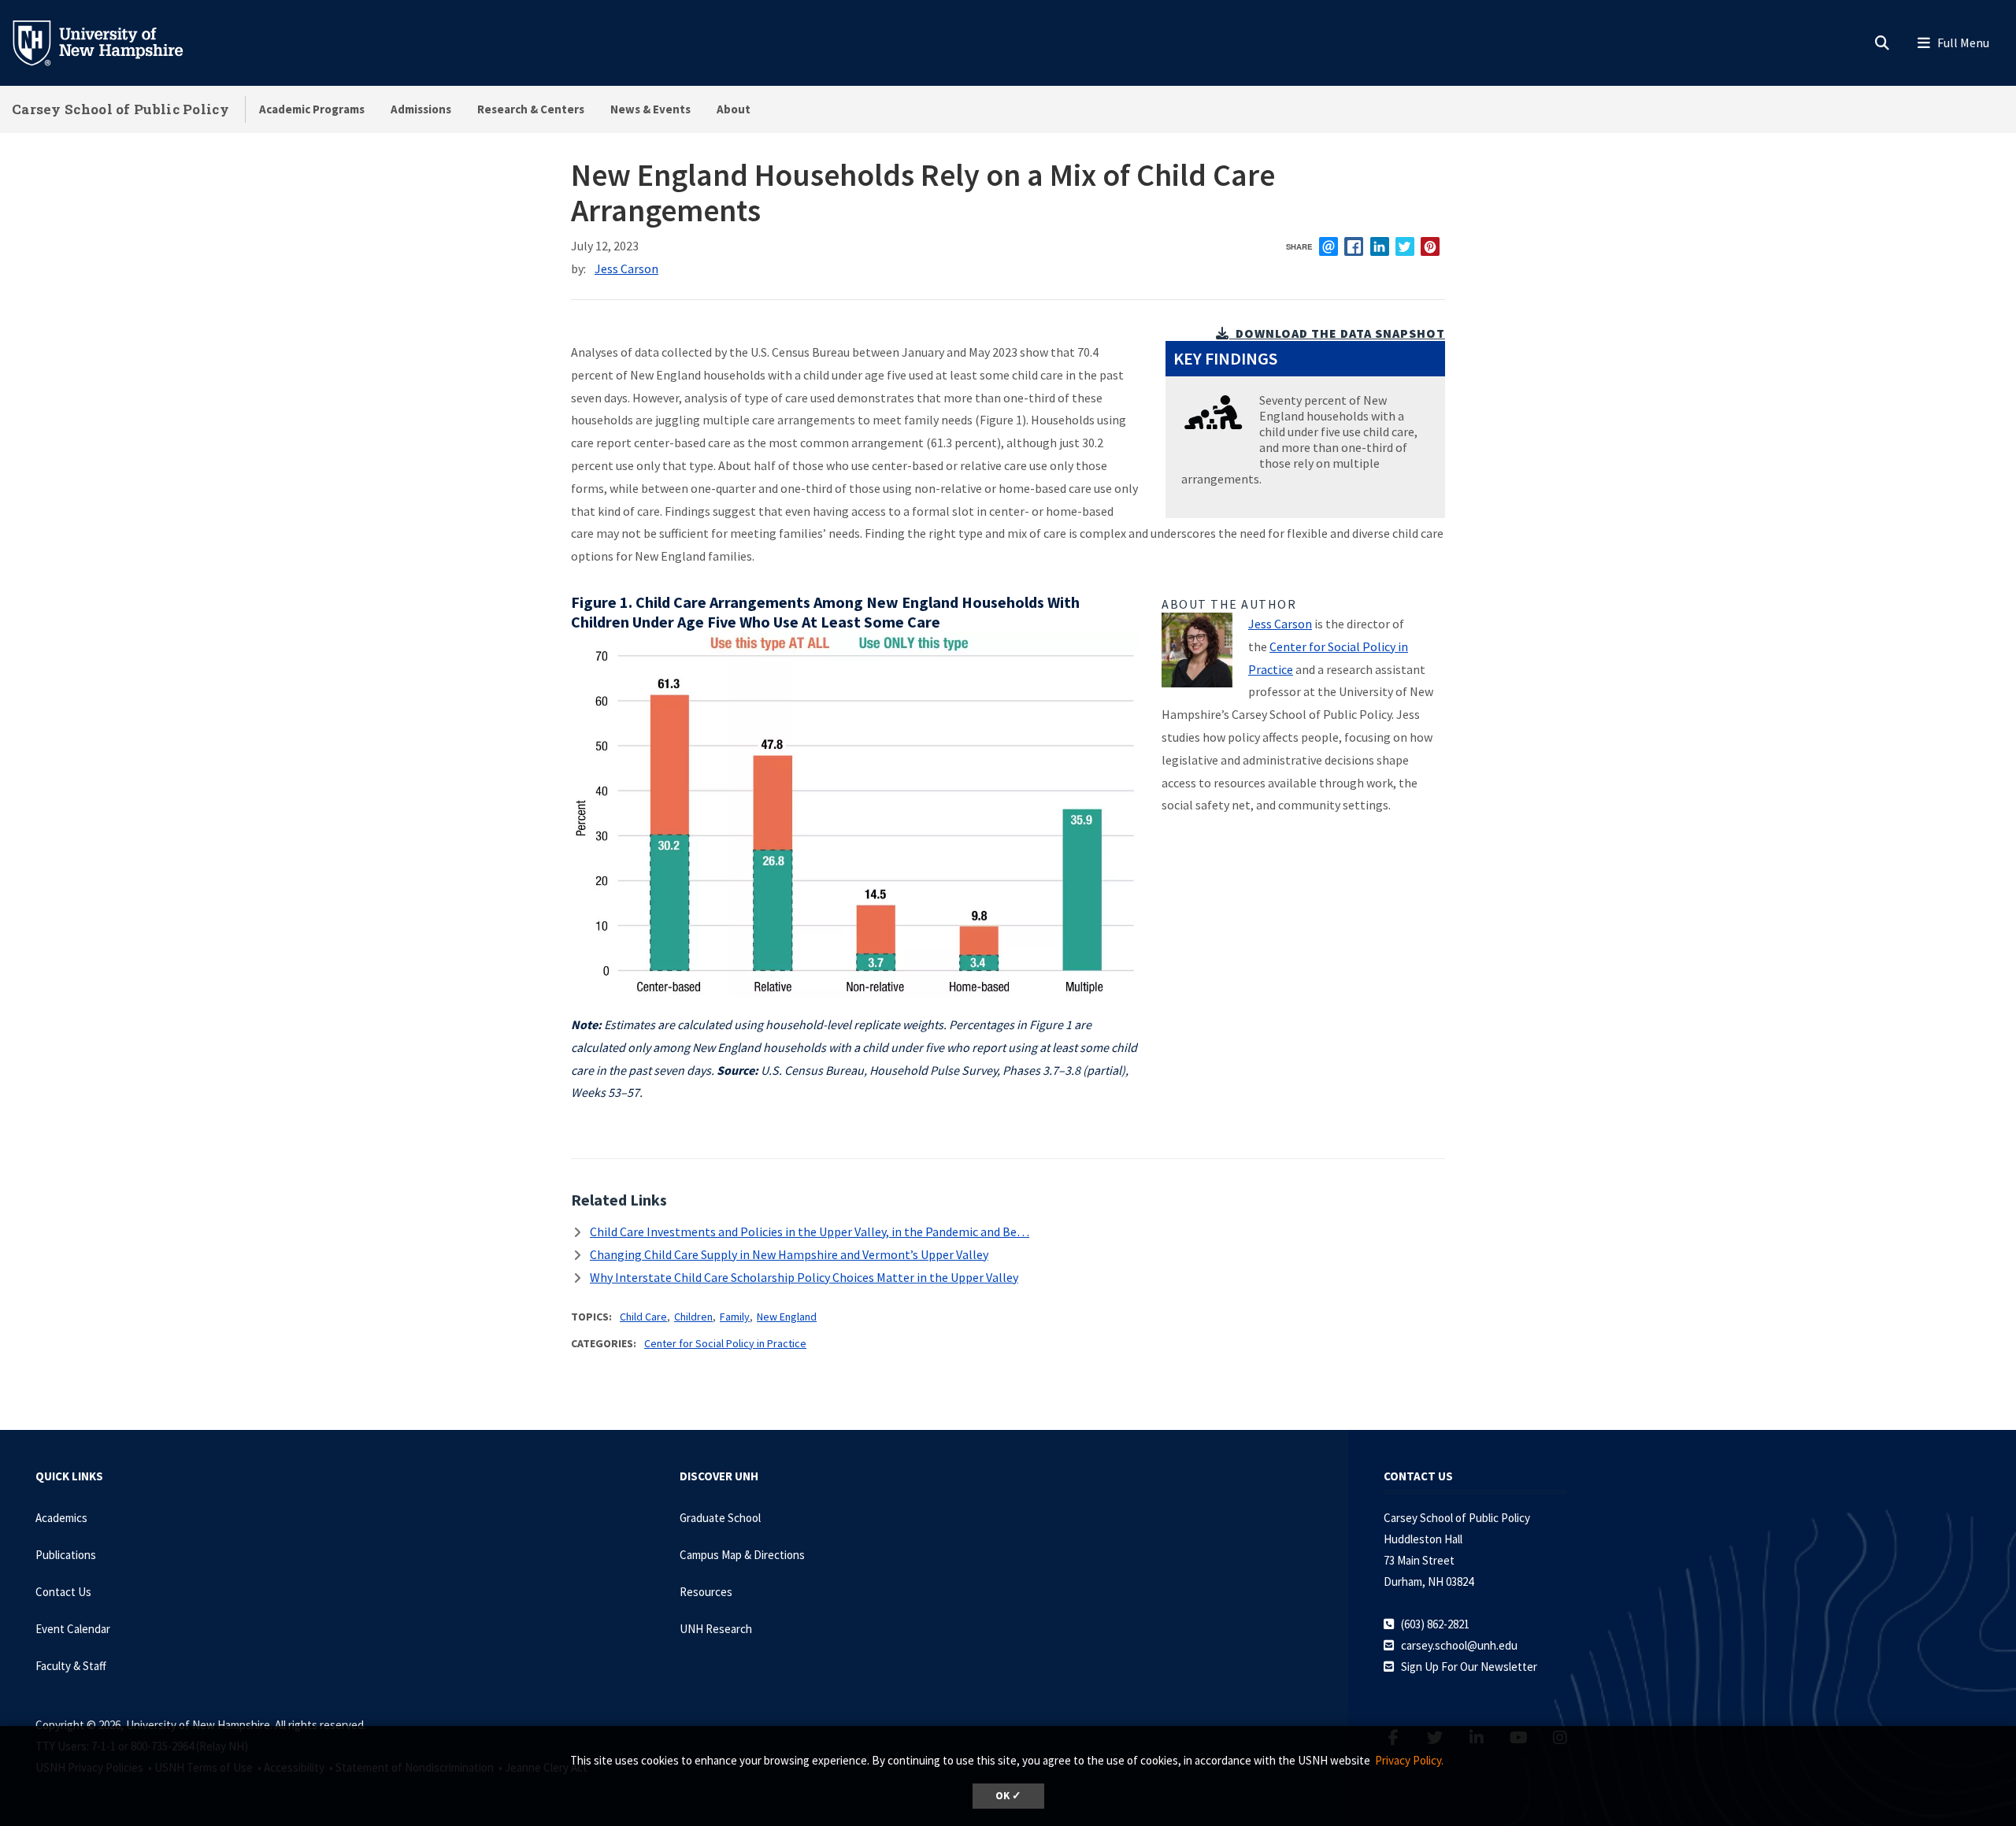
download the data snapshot (1339, 333)
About (734, 109)
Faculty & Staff (71, 1666)
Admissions (421, 109)
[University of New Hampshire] (110, 42)
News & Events (650, 109)
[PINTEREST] (1430, 246)
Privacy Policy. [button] (1409, 1760)
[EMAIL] (1329, 246)
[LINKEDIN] (1380, 246)
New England (787, 1317)
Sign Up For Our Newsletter (1469, 1667)
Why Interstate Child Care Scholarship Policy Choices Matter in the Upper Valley (804, 1277)
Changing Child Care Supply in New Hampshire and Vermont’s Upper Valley (789, 1254)
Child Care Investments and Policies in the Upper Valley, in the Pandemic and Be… (810, 1232)
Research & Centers (531, 109)
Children (693, 1317)
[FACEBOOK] (1354, 246)
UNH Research (716, 1629)
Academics (61, 1518)
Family (735, 1317)
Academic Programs (312, 109)
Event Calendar (73, 1629)
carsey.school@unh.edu (1459, 1645)
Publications (66, 1555)
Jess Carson (626, 269)
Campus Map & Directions (742, 1555)
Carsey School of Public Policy (120, 109)
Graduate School (720, 1518)
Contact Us (63, 1592)
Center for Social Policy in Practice (725, 1343)
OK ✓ (1008, 1796)
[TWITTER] (1405, 246)
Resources (706, 1592)
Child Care (643, 1317)
